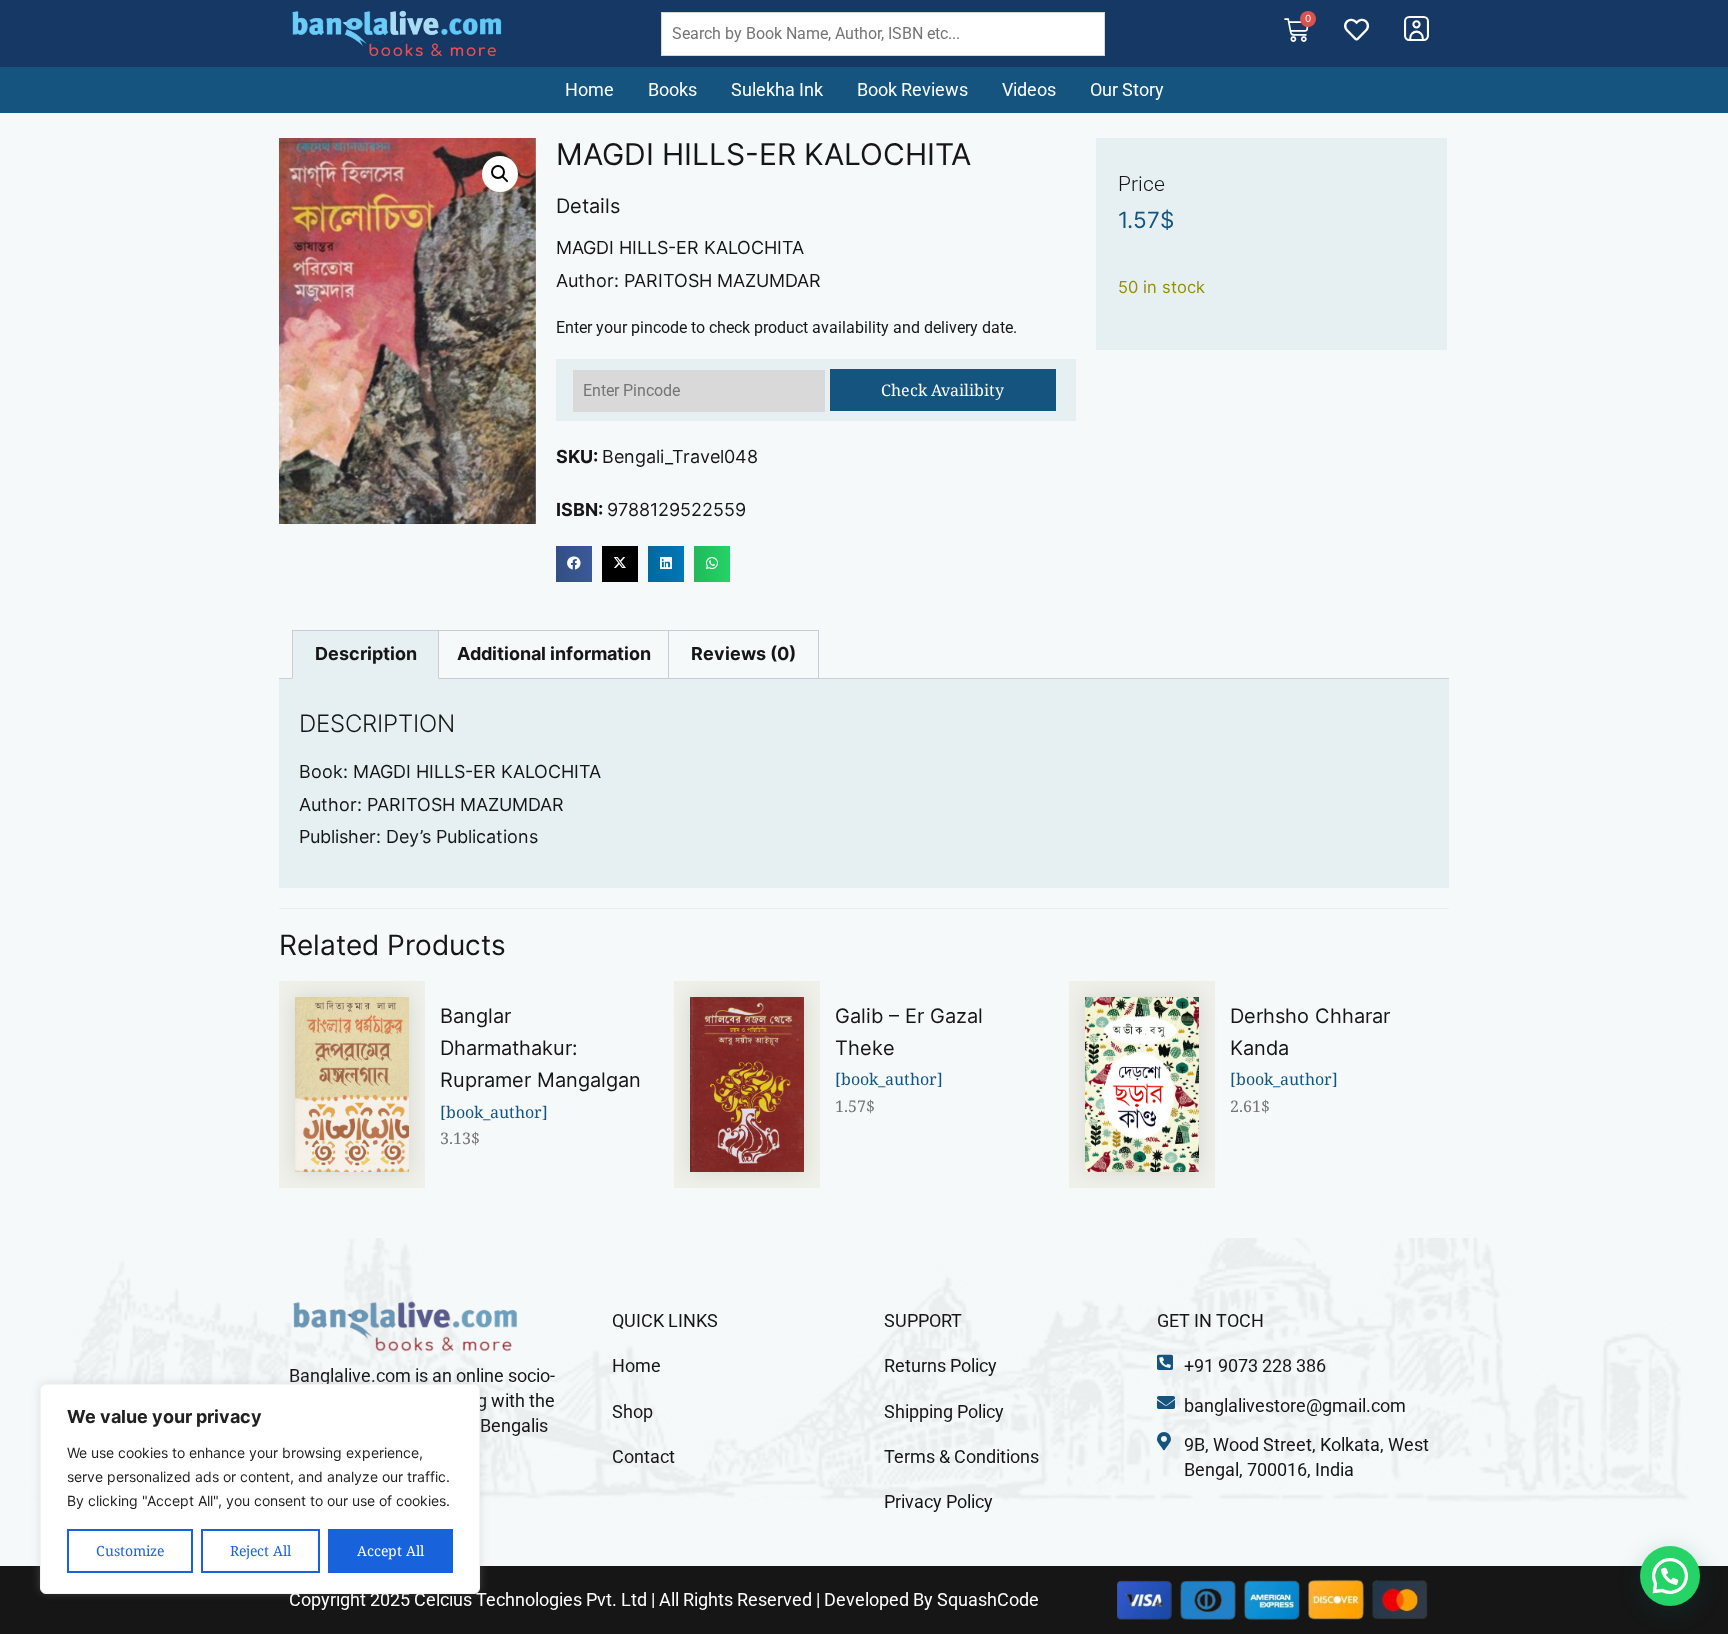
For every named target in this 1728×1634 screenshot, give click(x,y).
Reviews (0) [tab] (743, 653)
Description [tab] (366, 653)
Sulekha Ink (777, 89)
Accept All (390, 1550)
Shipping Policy (944, 1411)
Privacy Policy (938, 1501)
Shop (632, 1411)
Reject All (260, 1550)
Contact (643, 1456)
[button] (500, 174)
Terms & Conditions (961, 1456)
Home (589, 89)
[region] (260, 1489)
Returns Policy (940, 1365)
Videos (1029, 89)
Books (672, 89)
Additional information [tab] (554, 653)
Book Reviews (912, 89)
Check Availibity (942, 390)
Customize (130, 1550)
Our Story (1127, 89)
